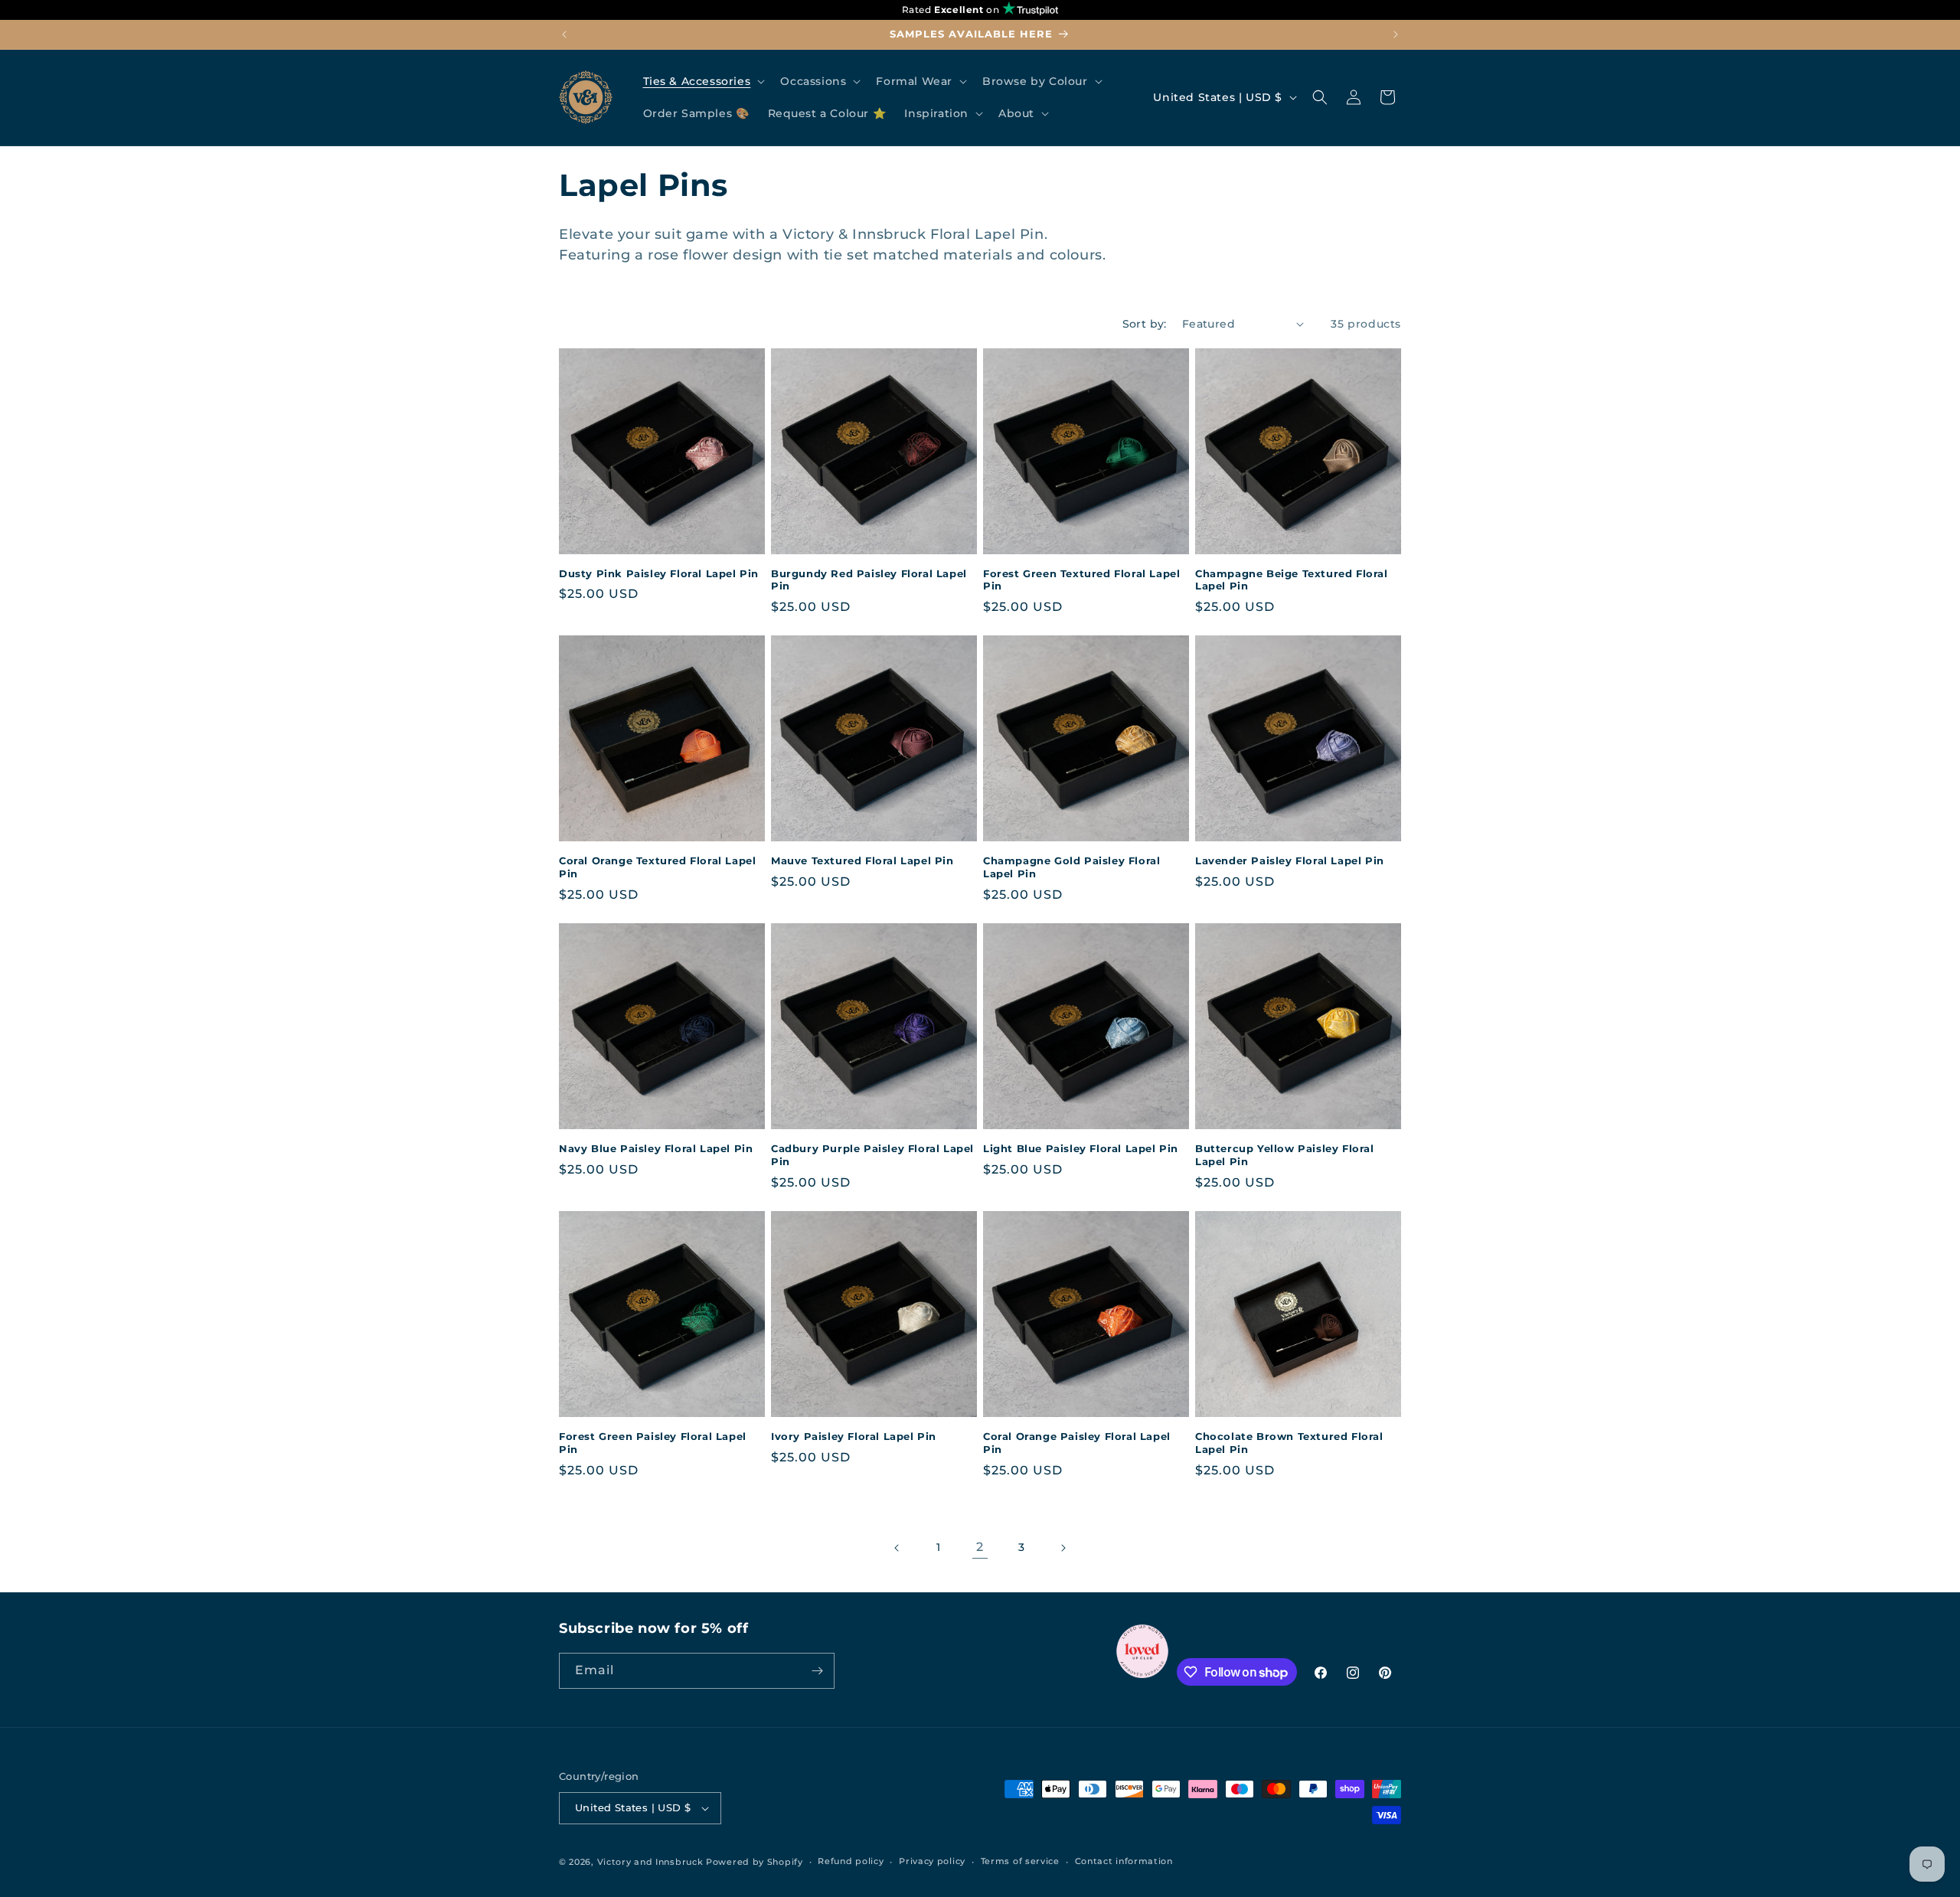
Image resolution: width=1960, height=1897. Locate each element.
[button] (703, 81)
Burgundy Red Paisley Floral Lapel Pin (869, 580)
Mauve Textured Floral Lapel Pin (862, 860)
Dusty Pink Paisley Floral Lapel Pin (659, 573)
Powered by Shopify (755, 1862)
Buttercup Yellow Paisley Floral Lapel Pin (1285, 1155)
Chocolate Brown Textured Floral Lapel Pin (1289, 1443)
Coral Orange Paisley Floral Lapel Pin (1077, 1443)
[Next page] (1063, 1548)
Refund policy (851, 1861)
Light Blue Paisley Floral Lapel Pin (1081, 1148)
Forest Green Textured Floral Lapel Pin (1081, 580)
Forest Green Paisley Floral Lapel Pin (653, 1443)
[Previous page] (897, 1548)
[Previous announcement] (564, 34)
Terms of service (1020, 1861)
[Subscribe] (817, 1671)
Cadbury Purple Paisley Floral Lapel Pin (872, 1155)
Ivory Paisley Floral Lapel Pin (854, 1436)
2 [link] (980, 1547)
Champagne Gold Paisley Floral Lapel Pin (1071, 867)
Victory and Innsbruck (650, 1862)
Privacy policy (932, 1861)
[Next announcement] (1396, 34)
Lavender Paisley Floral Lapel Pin (1290, 860)
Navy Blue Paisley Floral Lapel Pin (656, 1148)
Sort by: (1145, 324)
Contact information (1124, 1861)
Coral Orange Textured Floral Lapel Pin (657, 867)
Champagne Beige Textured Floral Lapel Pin (1292, 580)
